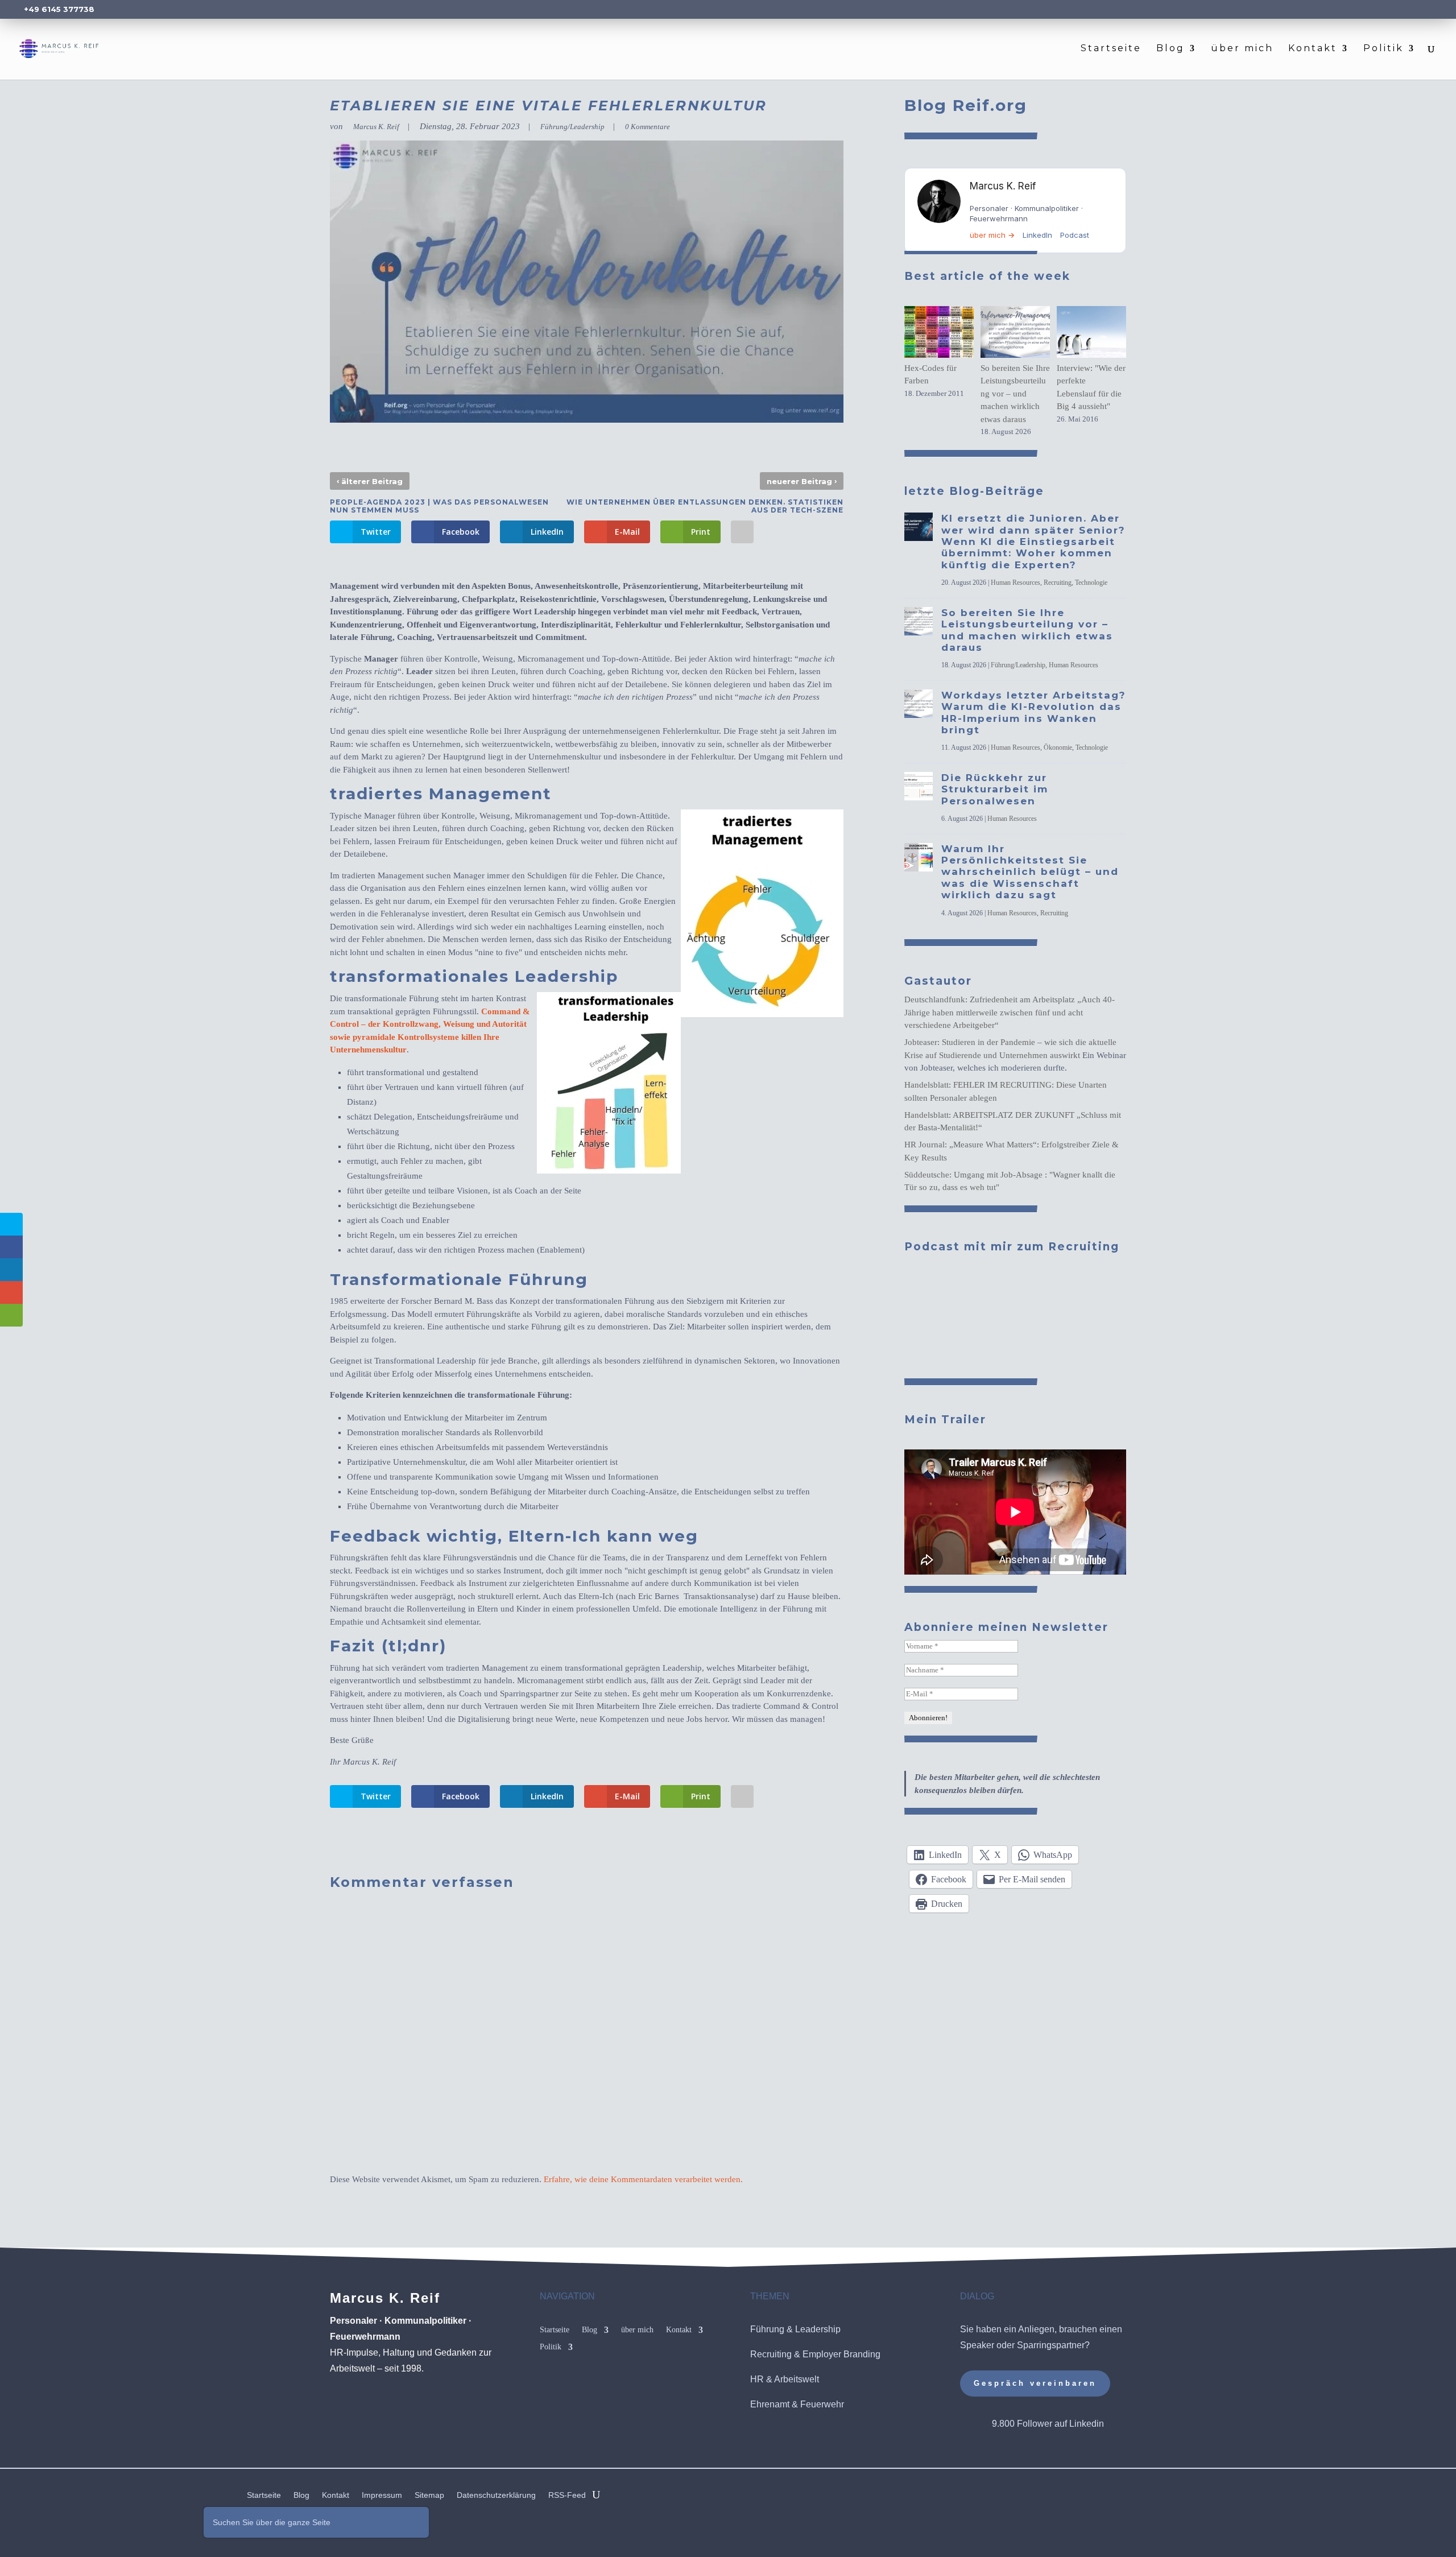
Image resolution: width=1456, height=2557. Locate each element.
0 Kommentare (648, 127)
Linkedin (1087, 2424)
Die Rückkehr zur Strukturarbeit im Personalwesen (995, 789)
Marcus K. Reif (376, 127)
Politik (1383, 49)
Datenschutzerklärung (496, 2495)
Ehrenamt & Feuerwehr (797, 2404)
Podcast (1075, 235)
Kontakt (1313, 49)
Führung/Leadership (572, 127)
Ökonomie (1058, 747)
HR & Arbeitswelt (785, 2379)
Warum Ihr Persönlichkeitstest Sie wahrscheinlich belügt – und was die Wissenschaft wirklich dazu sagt (1030, 872)
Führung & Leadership (795, 2329)
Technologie (1091, 583)
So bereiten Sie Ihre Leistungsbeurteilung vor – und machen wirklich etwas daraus (1015, 394)
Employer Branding (841, 2354)
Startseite (1111, 49)
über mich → (992, 235)
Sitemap (429, 2495)
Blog (1170, 49)
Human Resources (1016, 583)
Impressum (382, 2495)
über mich (1242, 49)
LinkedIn (1037, 235)
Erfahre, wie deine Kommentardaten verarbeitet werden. (643, 2179)
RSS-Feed (567, 2495)
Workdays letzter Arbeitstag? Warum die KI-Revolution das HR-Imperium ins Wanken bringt (1034, 712)
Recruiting (1058, 583)
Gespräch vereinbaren (1035, 2383)
